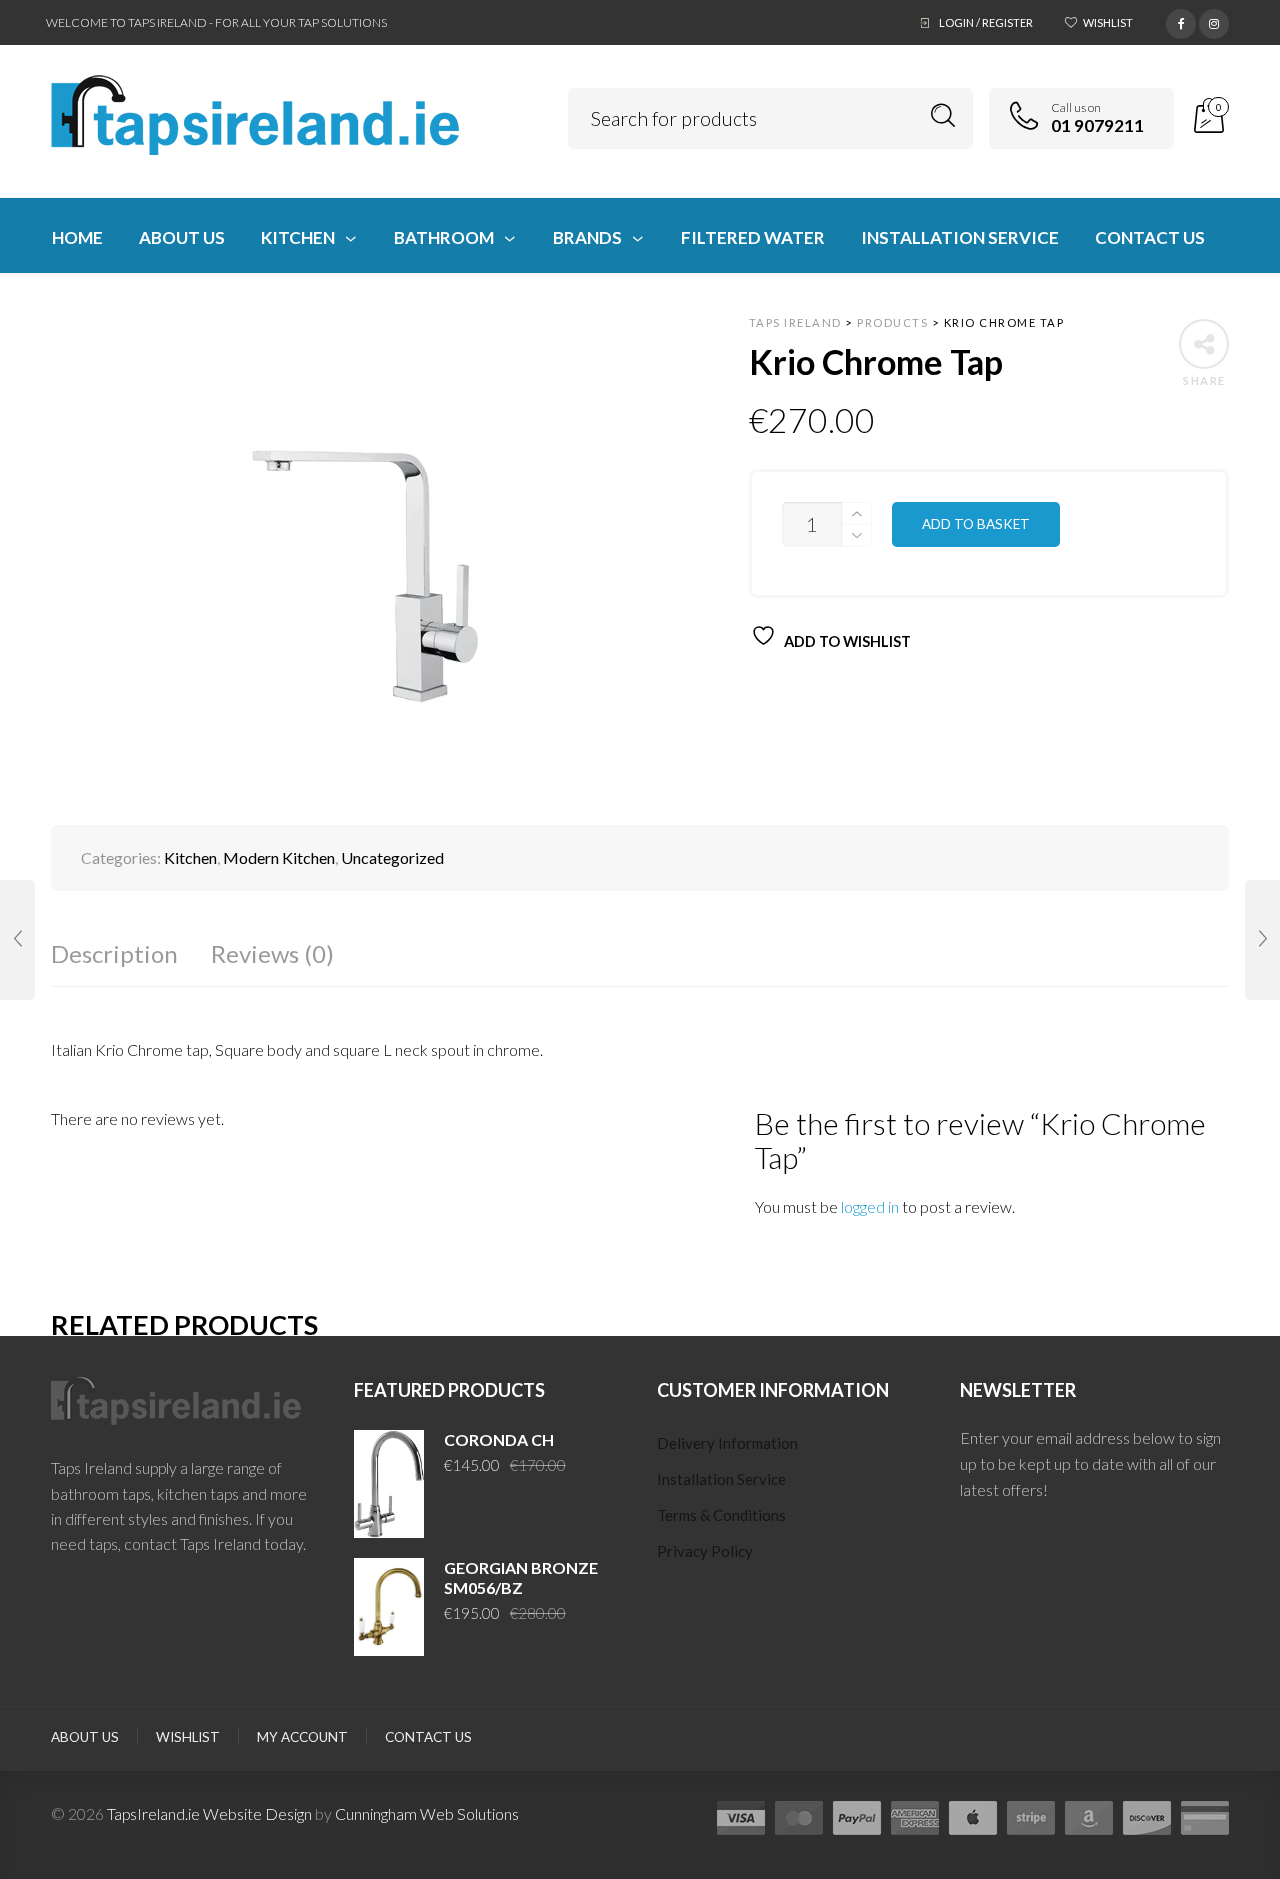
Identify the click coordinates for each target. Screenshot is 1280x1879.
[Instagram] (1214, 21)
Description (114, 1084)
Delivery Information (727, 1574)
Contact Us (428, 1868)
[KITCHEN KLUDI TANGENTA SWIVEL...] (17, 940)
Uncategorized (392, 988)
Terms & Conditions (721, 1646)
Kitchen (190, 988)
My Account (302, 1868)
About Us (85, 1868)
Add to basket (976, 524)
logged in (870, 1336)
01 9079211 (1097, 125)
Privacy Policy (705, 1682)
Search (943, 115)
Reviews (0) (272, 1084)
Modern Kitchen (279, 988)
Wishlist (1108, 22)
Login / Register (986, 22)
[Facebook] (1181, 21)
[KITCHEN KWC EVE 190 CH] (1262, 940)
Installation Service (721, 1610)
